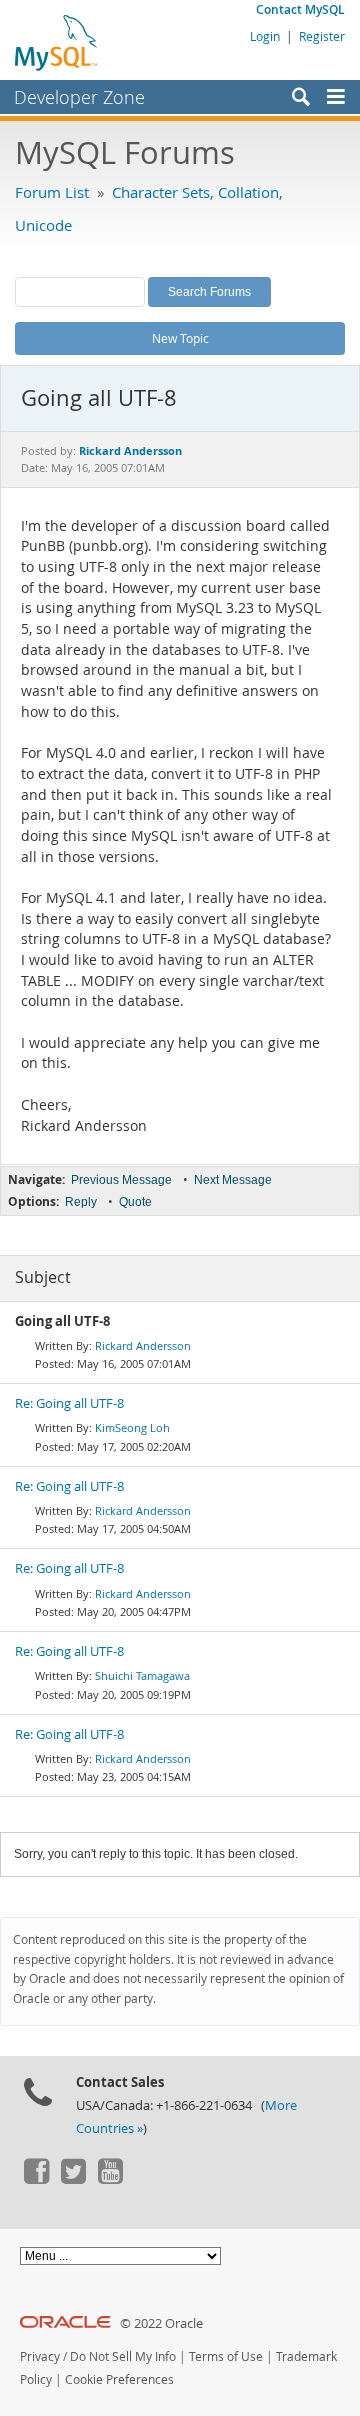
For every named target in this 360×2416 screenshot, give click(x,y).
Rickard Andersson (143, 1345)
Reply (81, 1202)
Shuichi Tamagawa (142, 1675)
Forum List (52, 192)
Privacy (40, 2356)
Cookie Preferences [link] (119, 2379)
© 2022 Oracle (161, 2323)
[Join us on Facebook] (36, 2179)
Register (322, 36)
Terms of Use (226, 2356)
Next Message (233, 1180)
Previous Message (121, 1180)
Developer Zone (79, 97)
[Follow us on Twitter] (73, 2179)
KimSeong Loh (132, 1427)
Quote (135, 1202)
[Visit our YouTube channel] (110, 2179)
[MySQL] (57, 42)
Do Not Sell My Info (123, 2356)
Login (265, 36)
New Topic (180, 338)
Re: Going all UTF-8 (69, 1403)
